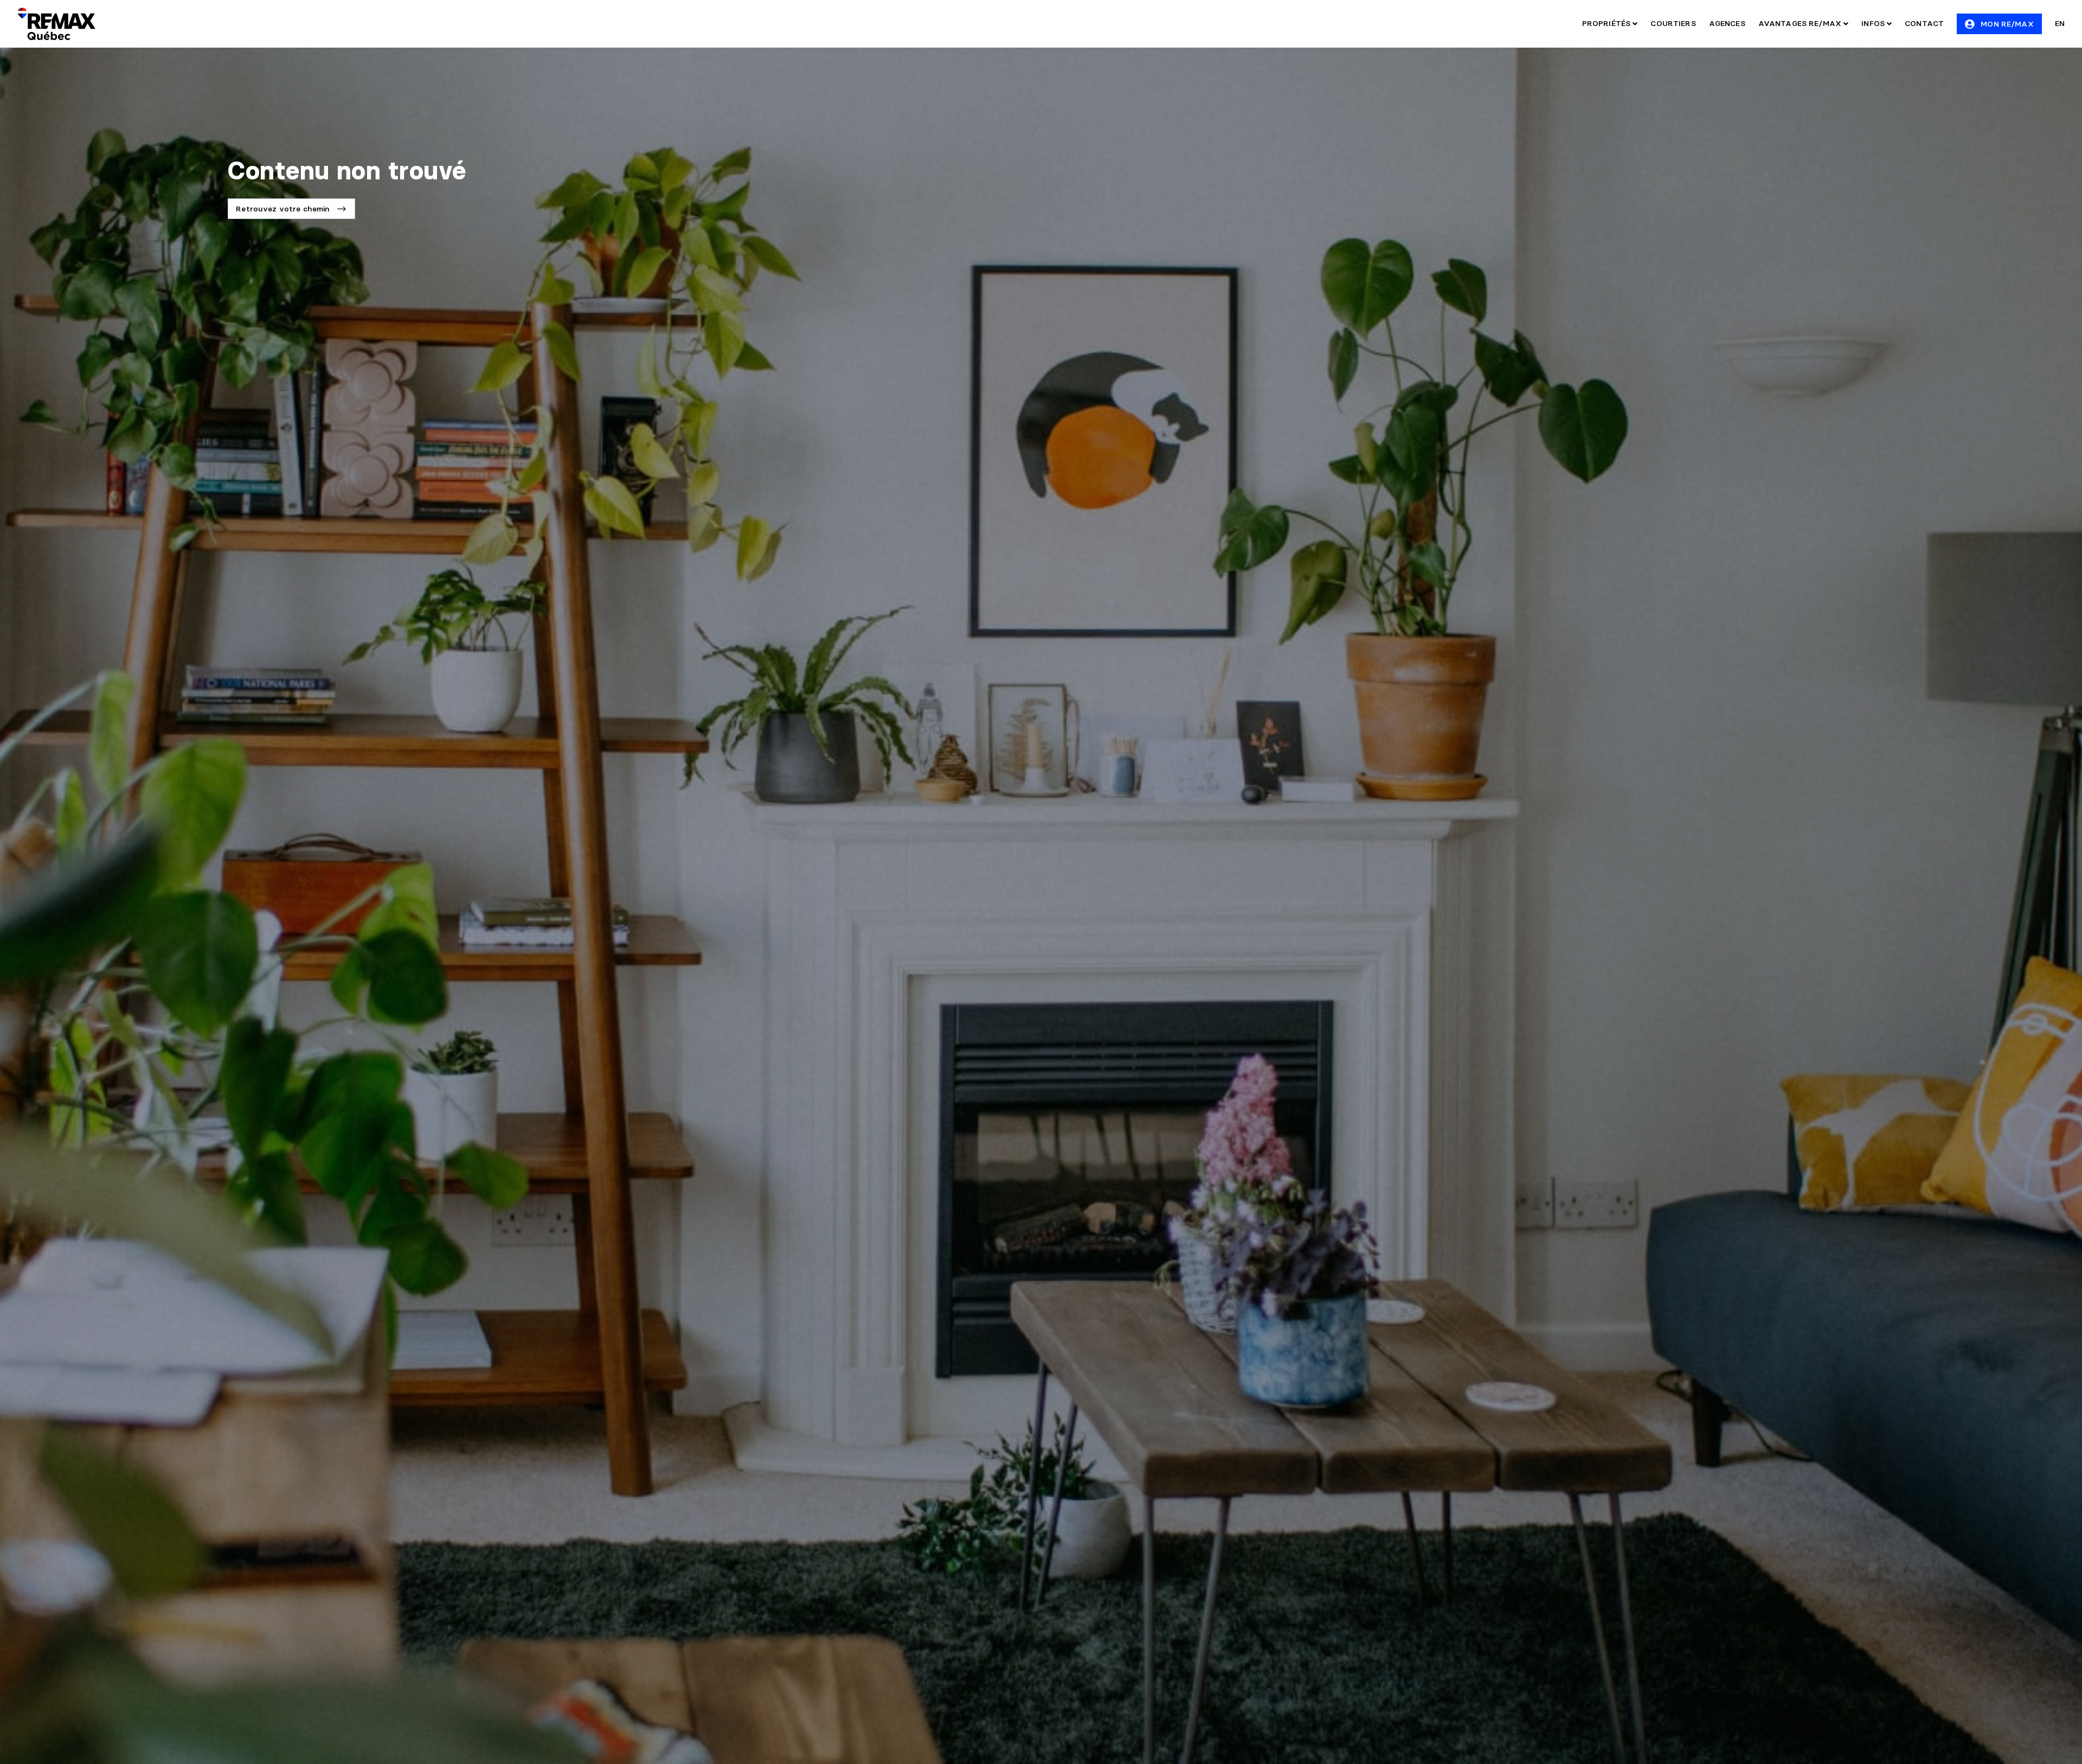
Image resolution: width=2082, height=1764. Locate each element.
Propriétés (1608, 23)
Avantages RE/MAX (1801, 23)
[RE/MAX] (56, 24)
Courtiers (1673, 23)
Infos (1874, 23)
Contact (1924, 23)
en (2060, 23)
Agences (1727, 23)
